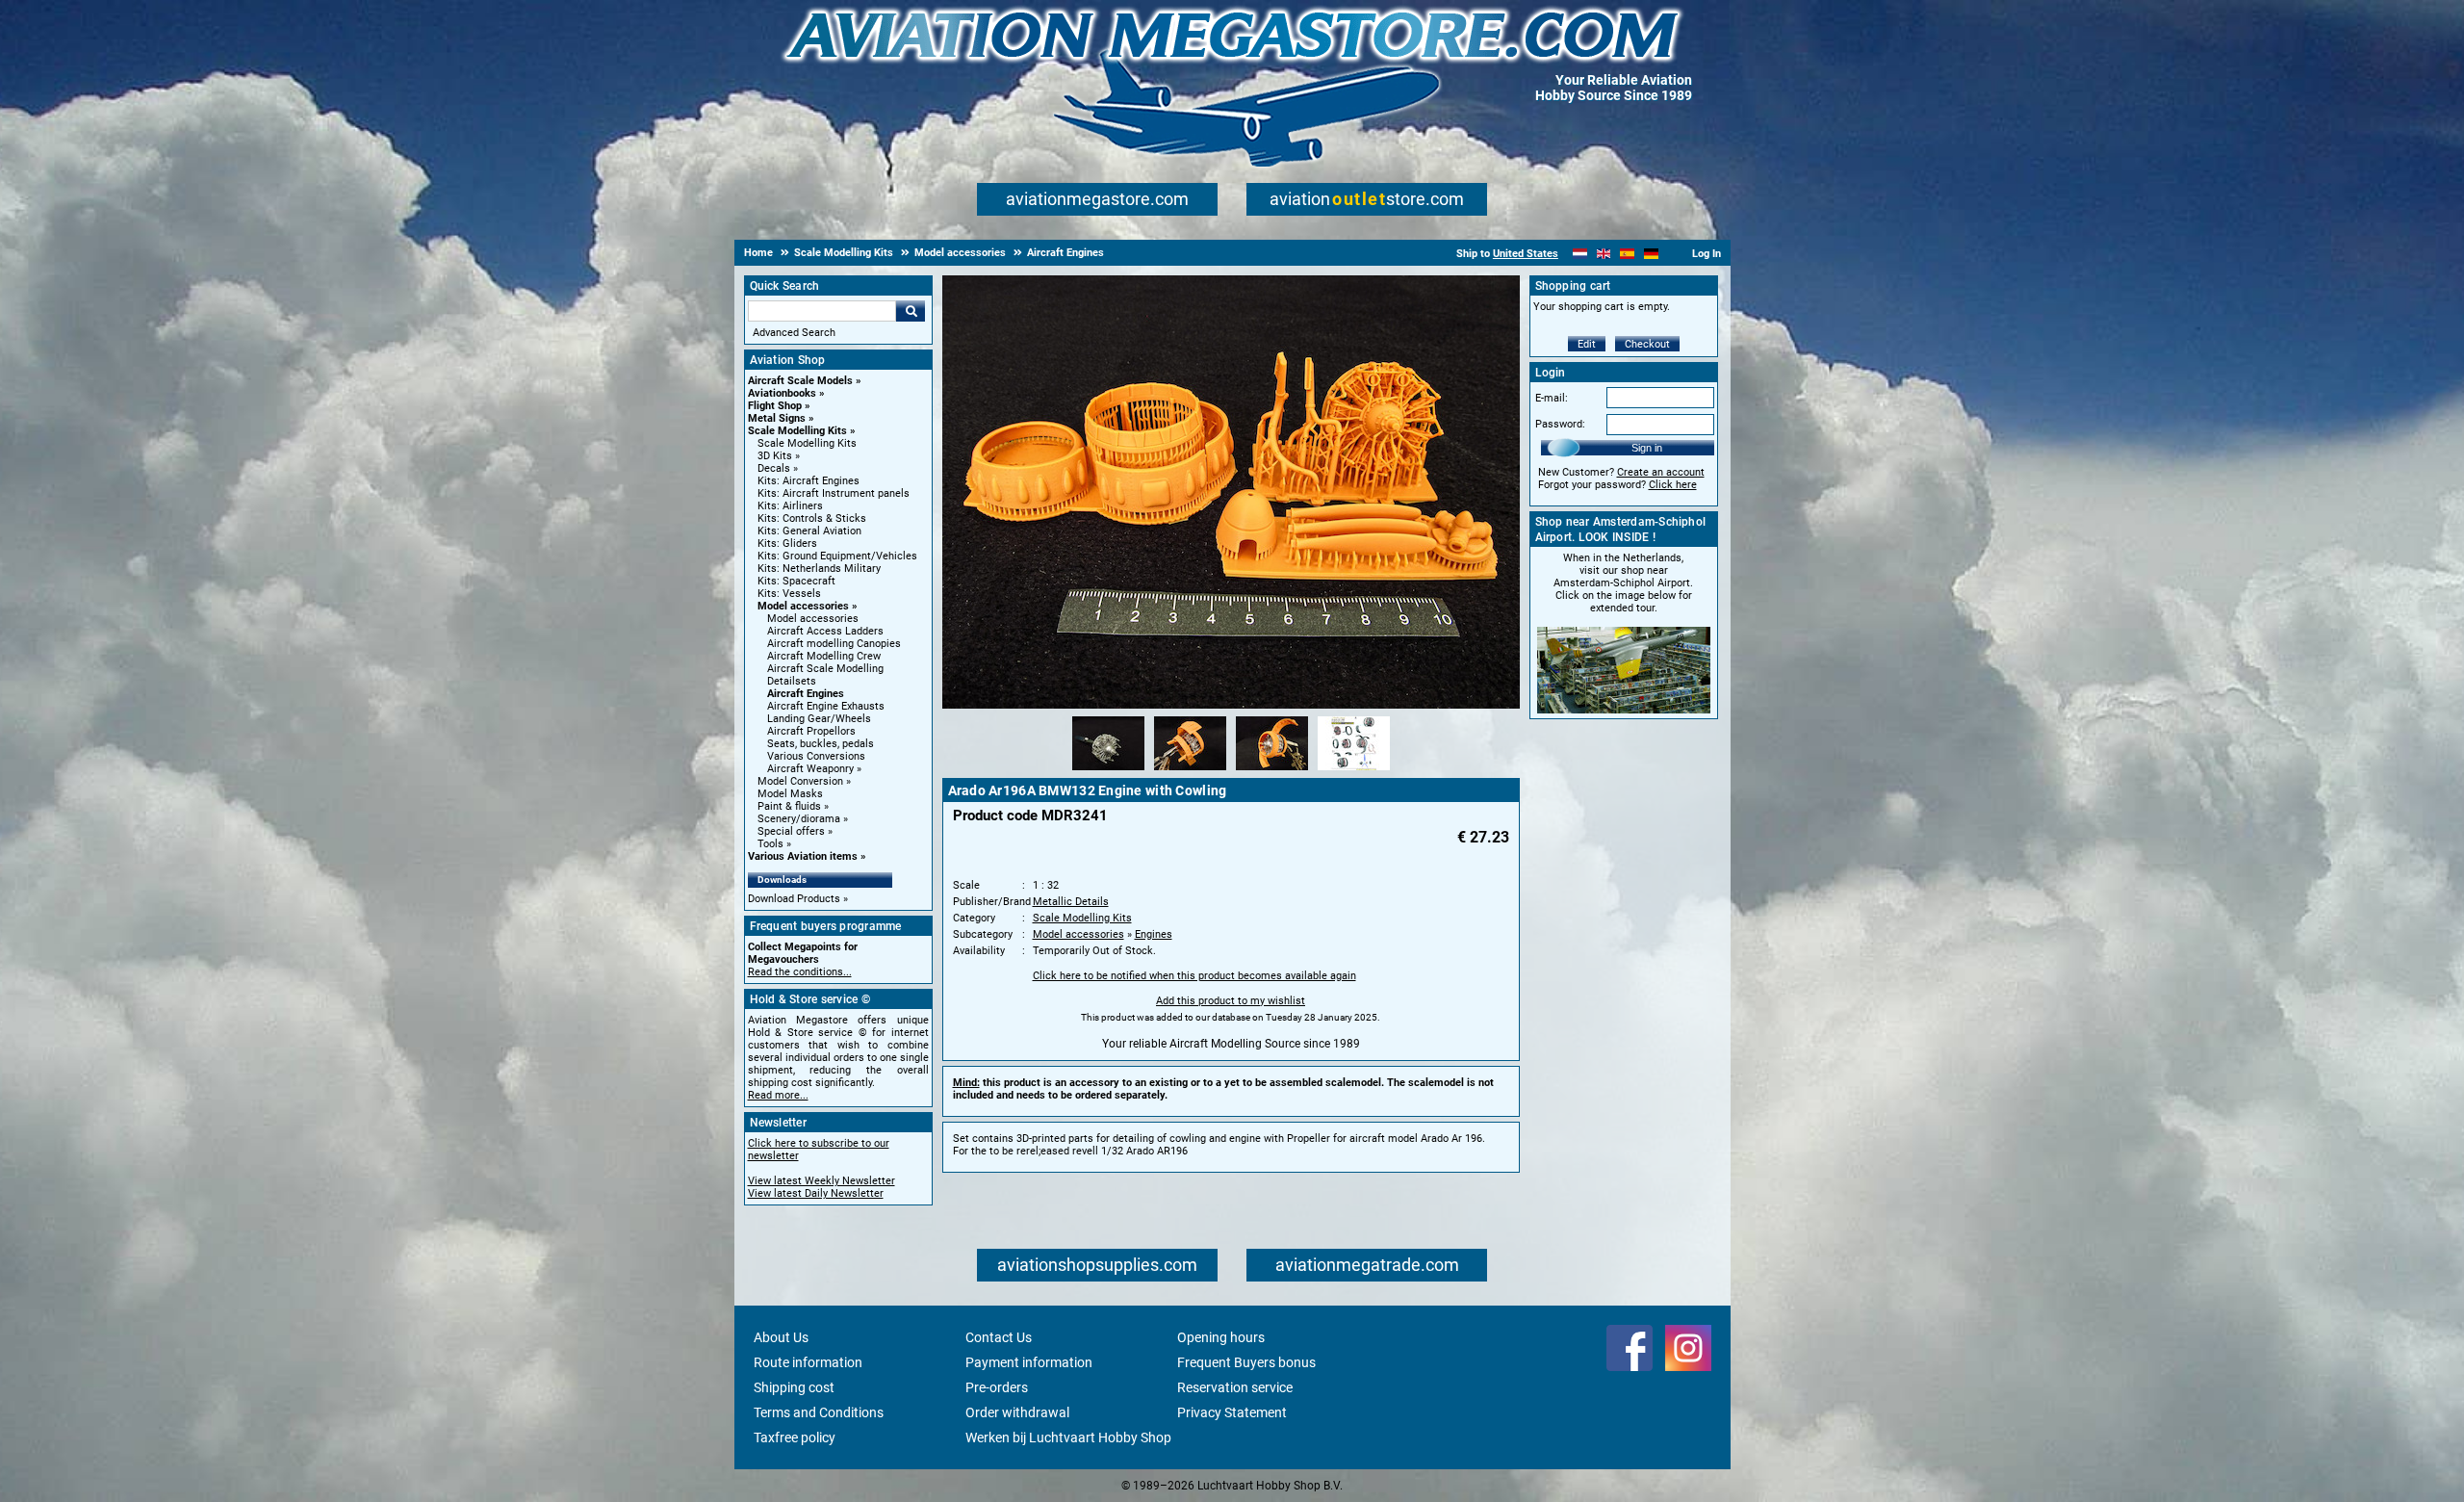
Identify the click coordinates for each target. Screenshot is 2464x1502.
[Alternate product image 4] (1354, 771)
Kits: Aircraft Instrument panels (834, 493)
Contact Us (999, 1337)
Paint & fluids (789, 806)
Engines (1154, 934)
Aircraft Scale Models (800, 381)
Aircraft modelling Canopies (834, 644)
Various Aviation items (803, 856)
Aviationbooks (782, 393)
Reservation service (1235, 1387)
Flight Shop (775, 406)
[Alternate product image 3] (1272, 771)
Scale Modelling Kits (797, 431)
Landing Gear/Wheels (819, 719)
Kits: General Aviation (809, 531)
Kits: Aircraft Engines (808, 481)
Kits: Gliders (787, 544)
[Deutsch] (1651, 254)
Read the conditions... (800, 972)
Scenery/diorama (799, 819)
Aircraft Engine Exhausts (826, 706)
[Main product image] (1231, 705)
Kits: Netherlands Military (819, 569)
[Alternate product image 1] (1108, 771)
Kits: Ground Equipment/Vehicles (837, 556)
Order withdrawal (1017, 1412)
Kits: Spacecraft (796, 581)
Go (911, 311)
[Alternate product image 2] (1190, 771)
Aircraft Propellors (811, 731)
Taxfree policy (795, 1437)
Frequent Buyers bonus (1246, 1362)
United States (1526, 254)
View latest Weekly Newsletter (821, 1181)
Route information (808, 1362)
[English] (1604, 254)
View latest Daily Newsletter (816, 1193)
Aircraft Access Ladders (825, 631)
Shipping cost (794, 1387)
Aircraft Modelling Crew (824, 656)
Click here (1673, 485)
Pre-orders (997, 1387)
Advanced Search (794, 333)
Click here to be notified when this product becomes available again (1194, 976)
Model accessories (803, 606)
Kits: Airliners (790, 506)
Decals (774, 468)
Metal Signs (777, 418)
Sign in (1647, 448)
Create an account (1661, 472)
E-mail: (1552, 398)
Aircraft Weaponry (810, 769)
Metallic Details (1071, 902)
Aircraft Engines (806, 694)
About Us (781, 1337)
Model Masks (790, 794)
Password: (1560, 424)
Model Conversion (800, 781)
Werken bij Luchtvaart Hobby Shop (1068, 1437)
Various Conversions (816, 756)
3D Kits (775, 456)
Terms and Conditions (819, 1412)
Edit (1587, 344)
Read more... (778, 1095)
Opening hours (1221, 1337)
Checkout (1647, 344)
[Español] (1627, 254)
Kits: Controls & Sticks (812, 518)
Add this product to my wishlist (1231, 1001)
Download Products (794, 899)
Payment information (1029, 1362)
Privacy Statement (1232, 1412)
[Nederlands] (1580, 254)
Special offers (791, 831)
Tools (770, 844)
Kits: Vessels (789, 594)
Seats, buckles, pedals (821, 744)
